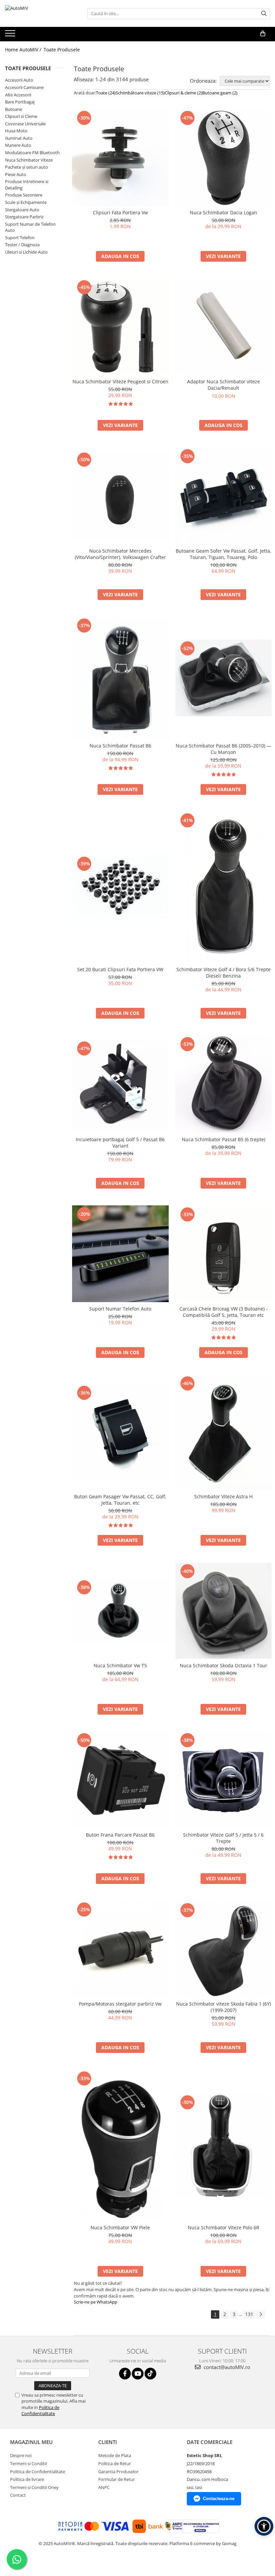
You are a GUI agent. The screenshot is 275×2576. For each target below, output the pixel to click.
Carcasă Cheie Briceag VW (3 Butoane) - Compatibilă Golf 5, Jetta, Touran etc (224, 1312)
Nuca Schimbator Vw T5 (120, 1665)
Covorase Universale (25, 124)
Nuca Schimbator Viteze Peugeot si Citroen (120, 381)
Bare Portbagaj (20, 102)
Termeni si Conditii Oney (34, 2487)
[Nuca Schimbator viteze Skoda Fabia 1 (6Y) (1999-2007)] (224, 1949)
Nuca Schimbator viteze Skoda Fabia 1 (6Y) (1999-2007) (224, 2007)
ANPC (104, 2487)
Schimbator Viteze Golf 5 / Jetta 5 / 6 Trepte (223, 1838)
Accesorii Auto (19, 80)
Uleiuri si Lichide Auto (26, 252)
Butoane (14, 109)
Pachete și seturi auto (26, 167)
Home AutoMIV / (24, 50)
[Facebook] (125, 2374)
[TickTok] (150, 2374)
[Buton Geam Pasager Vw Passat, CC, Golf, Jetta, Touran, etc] (120, 1432)
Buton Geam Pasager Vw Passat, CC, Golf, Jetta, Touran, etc (120, 1500)
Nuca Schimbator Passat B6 (120, 746)
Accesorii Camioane (24, 87)
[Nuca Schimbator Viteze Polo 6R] (224, 2145)
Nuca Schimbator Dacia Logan (224, 212)
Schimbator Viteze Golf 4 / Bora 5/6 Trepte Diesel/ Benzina (224, 973)
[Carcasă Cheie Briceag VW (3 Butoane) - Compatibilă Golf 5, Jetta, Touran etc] (224, 1254)
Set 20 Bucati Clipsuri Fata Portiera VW (120, 969)
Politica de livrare (27, 2479)
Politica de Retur (115, 2463)
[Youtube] (138, 2374)
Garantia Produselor (118, 2472)
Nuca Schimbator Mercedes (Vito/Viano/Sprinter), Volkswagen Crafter (120, 554)
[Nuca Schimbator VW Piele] (120, 2145)
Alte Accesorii (18, 95)
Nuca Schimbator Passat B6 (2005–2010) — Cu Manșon (224, 749)
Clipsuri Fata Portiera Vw (120, 212)
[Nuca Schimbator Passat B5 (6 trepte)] (224, 1084)
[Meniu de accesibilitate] (264, 2526)
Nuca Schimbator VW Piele (120, 2227)
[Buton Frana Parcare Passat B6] (120, 1780)
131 (249, 2314)
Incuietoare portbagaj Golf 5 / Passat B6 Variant (120, 1143)
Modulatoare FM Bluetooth (32, 153)
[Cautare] (264, 14)
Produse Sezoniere (24, 195)
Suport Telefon (20, 238)
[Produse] (11, 35)
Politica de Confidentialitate (40, 2410)
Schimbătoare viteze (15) (140, 93)
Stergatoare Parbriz (24, 217)
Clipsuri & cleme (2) (183, 93)
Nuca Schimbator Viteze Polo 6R (224, 2227)
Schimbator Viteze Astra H (223, 1496)
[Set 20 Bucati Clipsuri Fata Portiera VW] (120, 887)
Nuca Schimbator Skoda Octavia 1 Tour (224, 1665)
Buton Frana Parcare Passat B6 (120, 1835)
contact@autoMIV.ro (226, 2367)
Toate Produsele (62, 50)
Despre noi (21, 2455)
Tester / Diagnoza (22, 245)
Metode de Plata (115, 2455)
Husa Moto (16, 131)
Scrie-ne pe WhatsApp (96, 2302)
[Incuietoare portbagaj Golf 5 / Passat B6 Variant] (120, 1084)
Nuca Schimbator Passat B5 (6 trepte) (224, 1139)
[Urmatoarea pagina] (261, 2314)
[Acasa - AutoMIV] (39, 13)
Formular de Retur (117, 2479)
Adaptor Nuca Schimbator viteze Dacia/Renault (224, 385)
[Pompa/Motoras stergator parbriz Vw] (120, 1949)
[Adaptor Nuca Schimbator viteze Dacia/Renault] (224, 327)
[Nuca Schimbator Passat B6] (120, 678)
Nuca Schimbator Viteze (29, 160)
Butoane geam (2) (220, 93)
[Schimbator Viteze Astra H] (224, 1432)
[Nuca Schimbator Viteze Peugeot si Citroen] (120, 327)
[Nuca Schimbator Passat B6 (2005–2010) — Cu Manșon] (224, 678)
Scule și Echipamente (26, 202)
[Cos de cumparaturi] (263, 34)
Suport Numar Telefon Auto (120, 1309)
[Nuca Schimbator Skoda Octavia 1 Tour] (224, 1611)
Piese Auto (16, 174)
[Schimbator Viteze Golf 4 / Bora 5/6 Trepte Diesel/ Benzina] (224, 887)
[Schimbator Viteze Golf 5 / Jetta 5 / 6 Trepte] (224, 1780)
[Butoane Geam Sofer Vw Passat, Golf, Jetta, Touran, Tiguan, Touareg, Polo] (224, 496)
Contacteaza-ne (219, 2499)
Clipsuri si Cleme (21, 116)
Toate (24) (106, 93)
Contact (18, 2495)
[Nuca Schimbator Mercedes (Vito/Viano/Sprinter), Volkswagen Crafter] (120, 496)
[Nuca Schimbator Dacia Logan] (224, 158)
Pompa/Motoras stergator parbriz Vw (120, 2004)
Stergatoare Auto (22, 210)
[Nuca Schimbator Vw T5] (120, 1611)
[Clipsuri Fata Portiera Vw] (120, 158)
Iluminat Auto (19, 138)
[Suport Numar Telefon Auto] (120, 1254)
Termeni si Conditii (29, 2463)
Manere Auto (18, 145)
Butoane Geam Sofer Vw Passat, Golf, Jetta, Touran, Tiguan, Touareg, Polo (224, 554)
